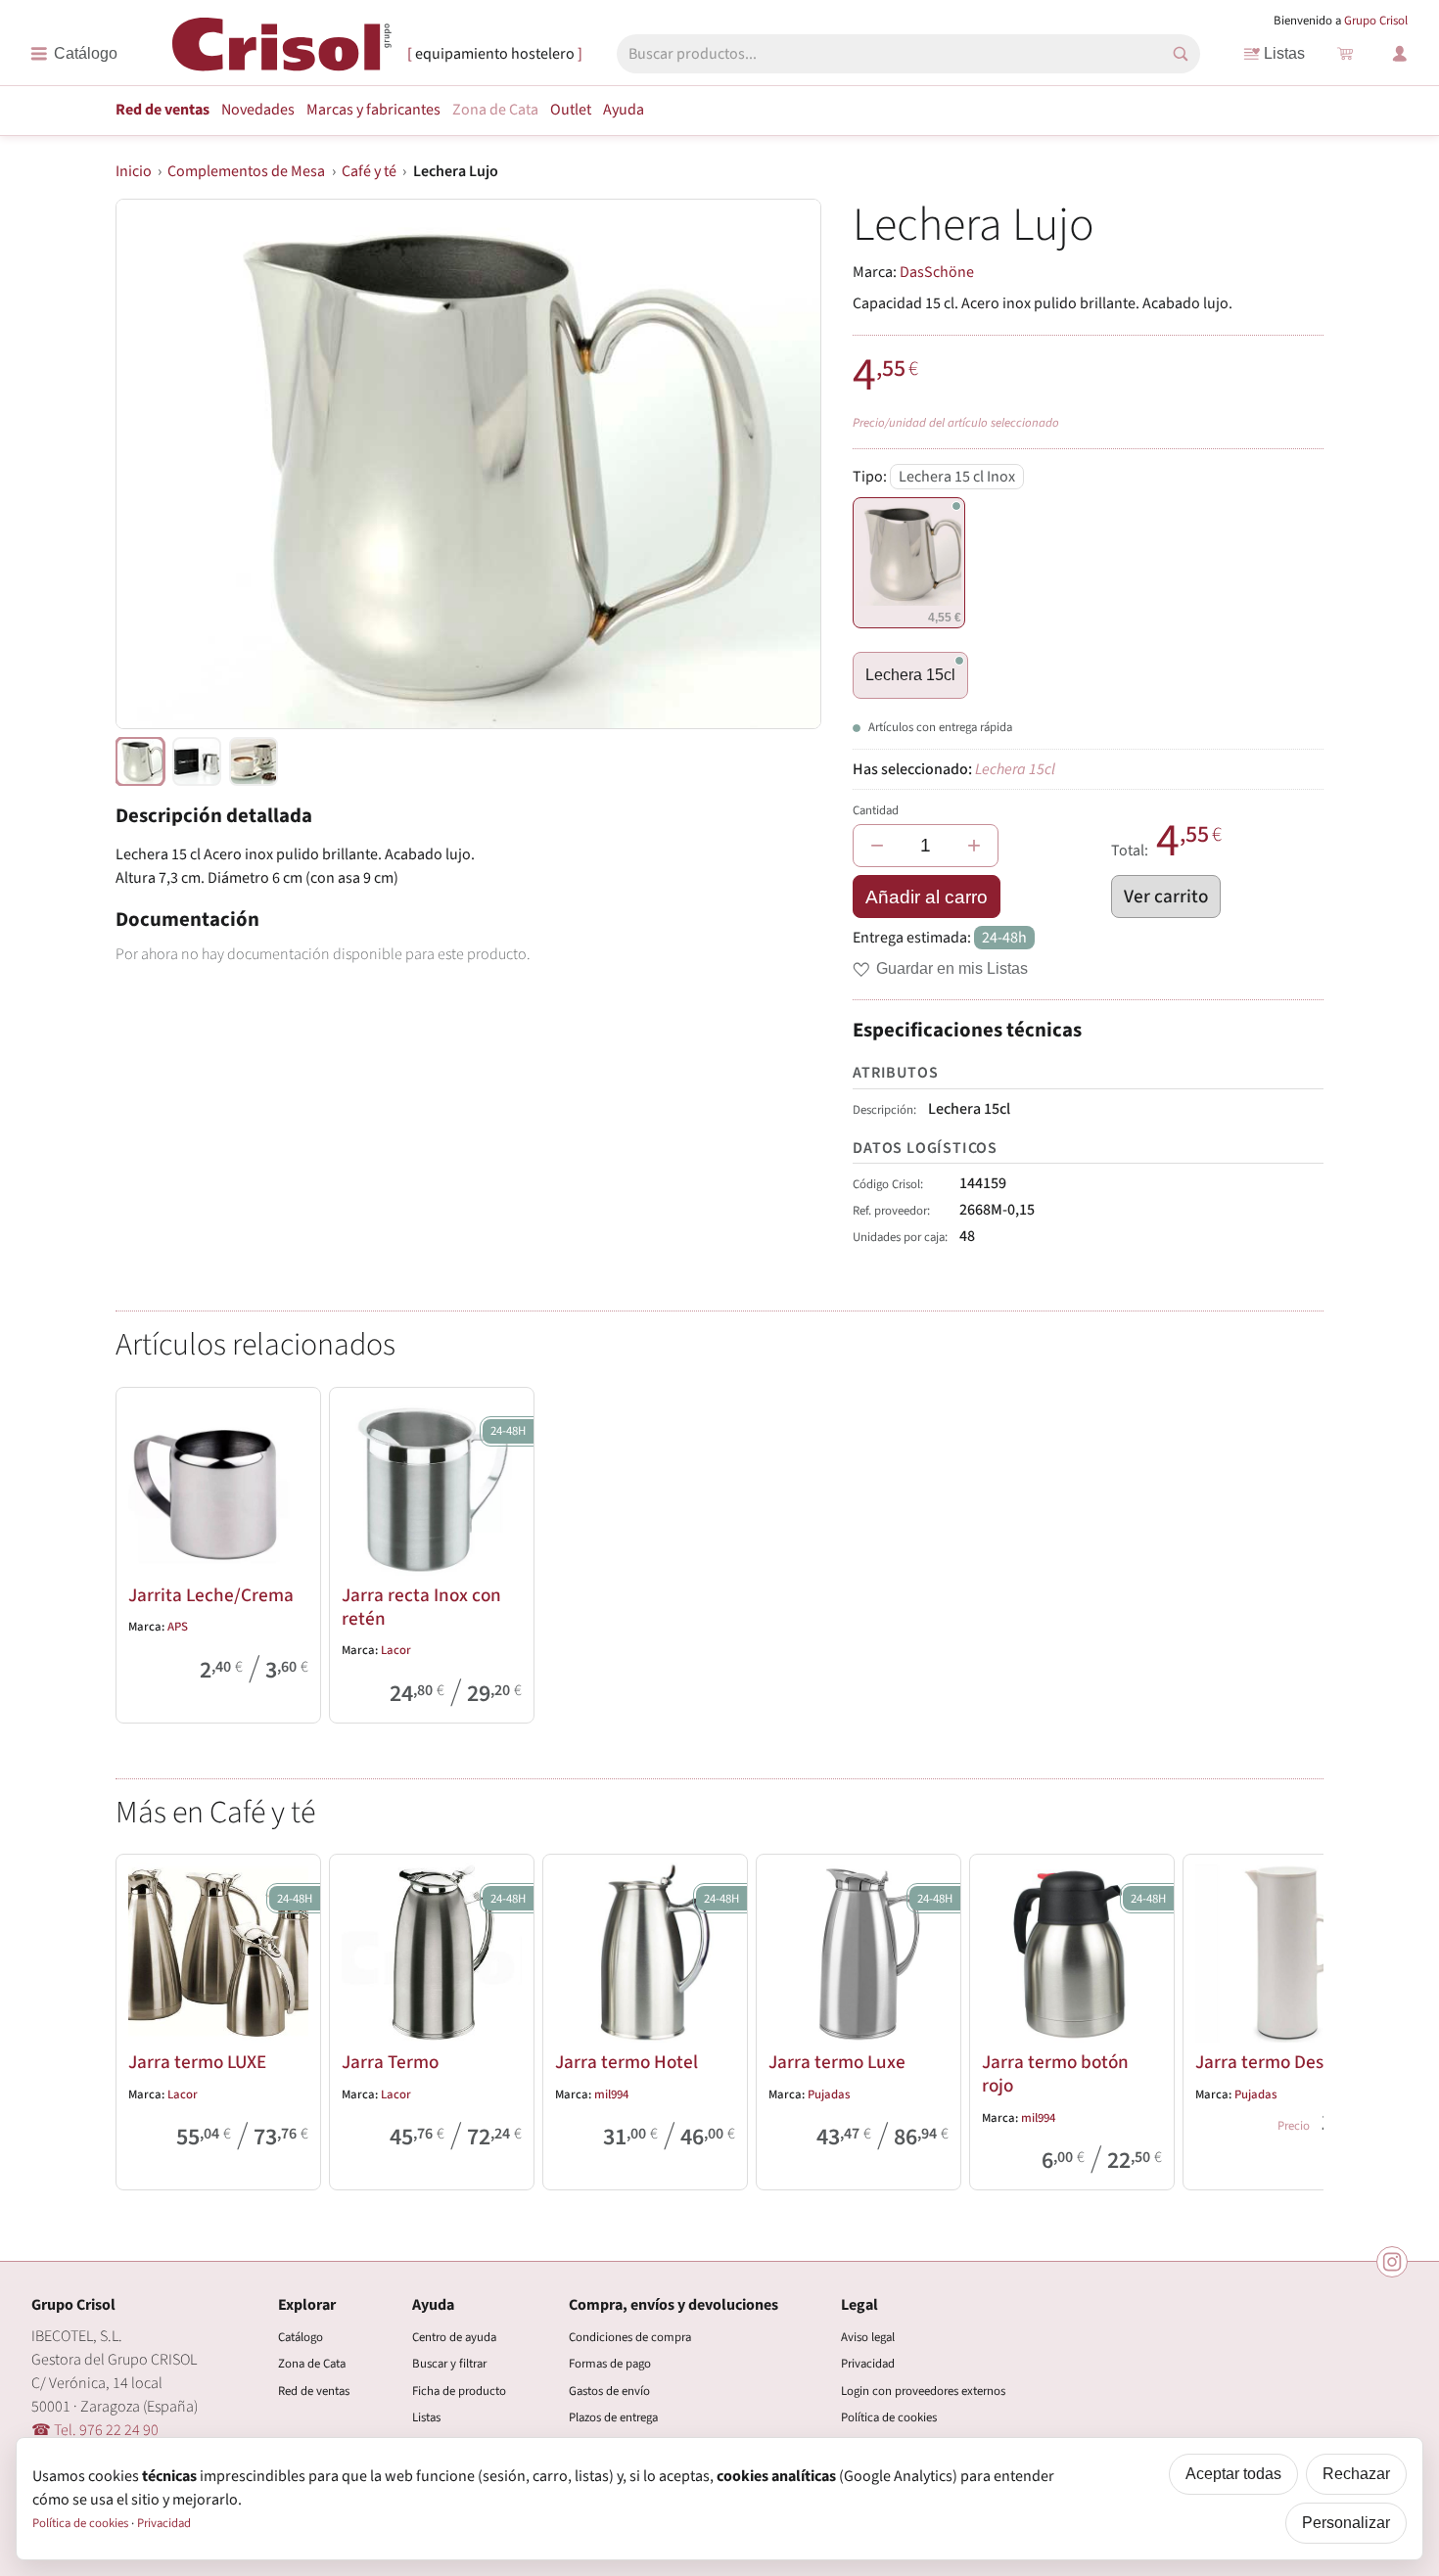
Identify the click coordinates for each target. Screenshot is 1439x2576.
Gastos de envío (609, 2391)
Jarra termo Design (1272, 2062)
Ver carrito (1166, 897)
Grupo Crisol (1376, 21)
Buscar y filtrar (449, 2364)
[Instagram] (1392, 2262)
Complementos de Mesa (246, 171)
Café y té (369, 171)
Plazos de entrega (613, 2417)
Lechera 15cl (910, 675)
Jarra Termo (390, 2062)
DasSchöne (937, 272)
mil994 (611, 2094)
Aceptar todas (1233, 2474)
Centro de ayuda (454, 2337)
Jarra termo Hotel (627, 2062)
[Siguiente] (1300, 2018)
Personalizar (1346, 2523)
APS (178, 1627)
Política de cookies (889, 2417)
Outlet (571, 110)
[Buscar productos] (1181, 54)
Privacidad (868, 2364)
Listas (1284, 53)
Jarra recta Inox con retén (421, 1607)
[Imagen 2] (254, 761)
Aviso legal (868, 2337)
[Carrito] (1345, 54)
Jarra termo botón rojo (1055, 2074)
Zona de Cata (495, 110)
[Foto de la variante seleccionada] (140, 761)
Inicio (134, 171)
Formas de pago (610, 2364)
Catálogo (301, 2337)
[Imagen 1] (197, 761)
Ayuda (624, 110)
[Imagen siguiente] (782, 464)
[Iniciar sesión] (1400, 54)
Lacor (396, 1650)
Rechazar (1356, 2474)
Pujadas (829, 2094)
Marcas (373, 110)
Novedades (258, 110)
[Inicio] (282, 52)
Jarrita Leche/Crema (211, 1595)
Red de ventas (162, 110)
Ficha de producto (459, 2391)
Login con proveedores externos (923, 2391)
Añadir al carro (927, 897)
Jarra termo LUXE (197, 2062)
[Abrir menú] (74, 54)
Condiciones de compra (630, 2337)
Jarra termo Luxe (837, 2062)
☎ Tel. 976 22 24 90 (95, 2430)
